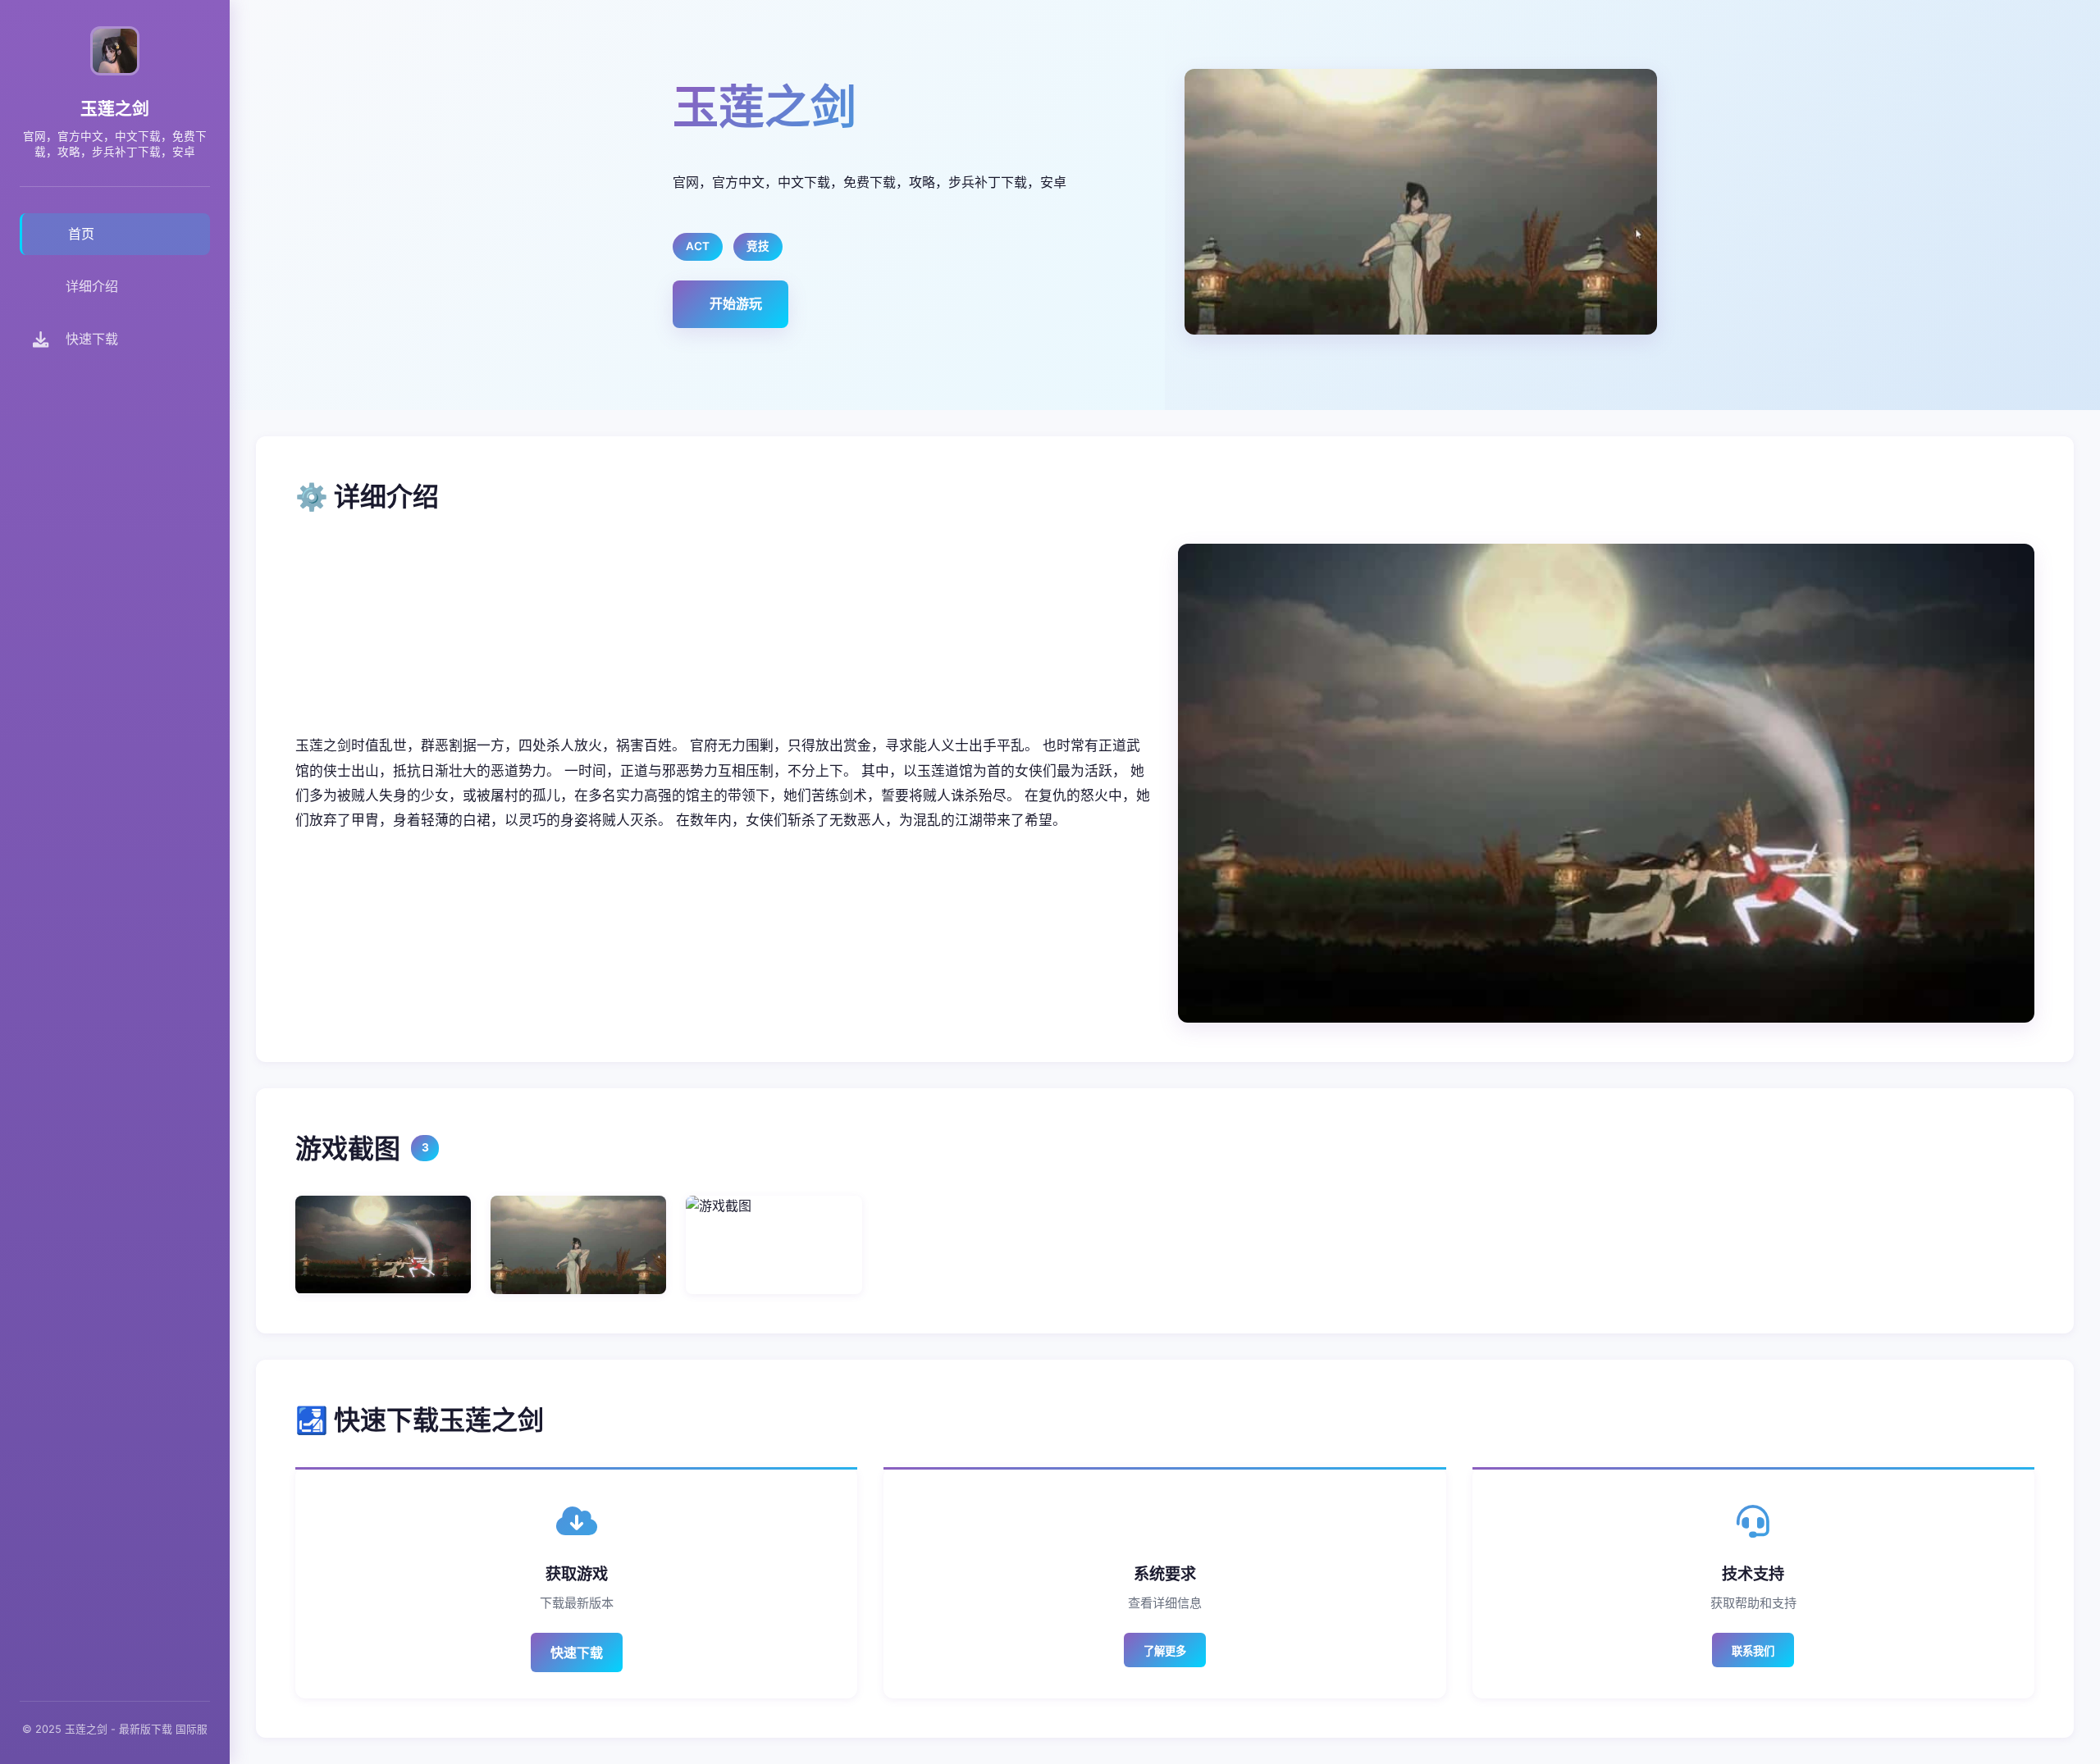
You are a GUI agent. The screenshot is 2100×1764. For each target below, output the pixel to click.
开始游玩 (736, 303)
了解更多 (1165, 1651)
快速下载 (577, 1652)
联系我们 (1753, 1651)
